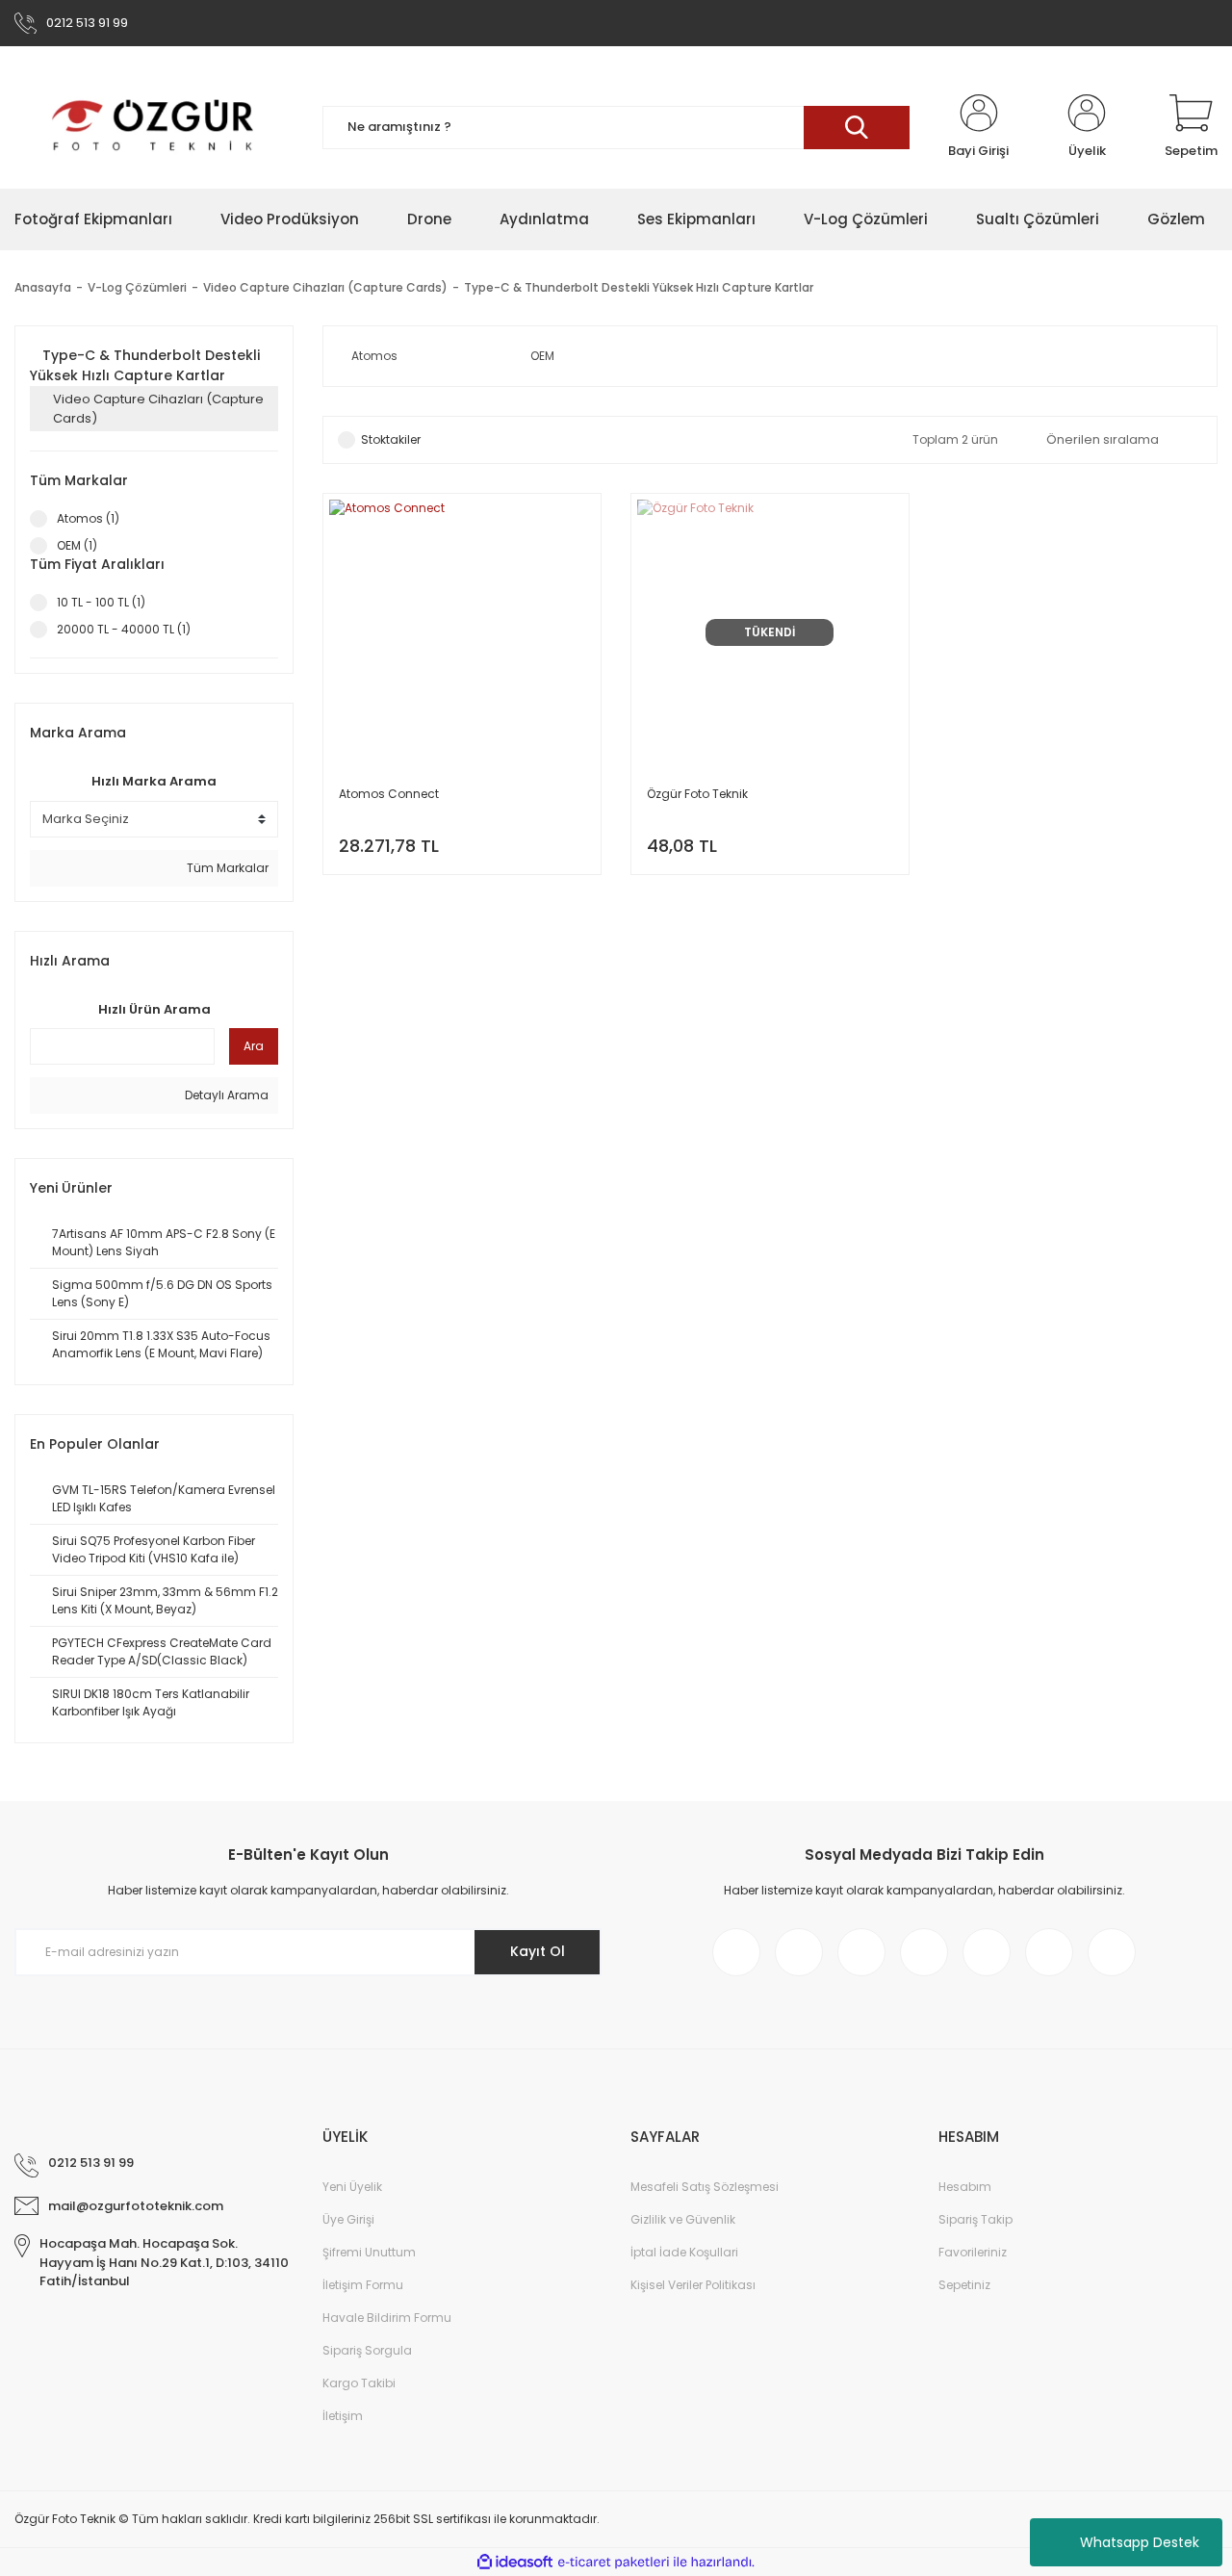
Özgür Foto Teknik (697, 794)
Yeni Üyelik (352, 2187)
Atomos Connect (389, 794)
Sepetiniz (964, 2285)
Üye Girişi (348, 2219)
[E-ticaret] (614, 2563)
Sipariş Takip (975, 2219)
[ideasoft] (515, 2562)
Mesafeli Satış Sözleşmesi (705, 2187)
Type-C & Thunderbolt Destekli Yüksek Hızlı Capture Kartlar (639, 287)
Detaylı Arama (225, 1095)
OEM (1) (77, 545)
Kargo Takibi (359, 2383)
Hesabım (965, 2187)
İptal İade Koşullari (684, 2252)
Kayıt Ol (538, 1951)
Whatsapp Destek (1140, 2542)
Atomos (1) (88, 518)
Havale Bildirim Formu (387, 2318)
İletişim (343, 2416)
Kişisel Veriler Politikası (693, 2285)
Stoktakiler (391, 439)
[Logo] (154, 127)
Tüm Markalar (226, 868)
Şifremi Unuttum (369, 2252)
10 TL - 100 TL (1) (101, 602)
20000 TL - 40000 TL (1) (124, 629)
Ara (254, 1046)
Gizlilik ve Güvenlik (683, 2219)
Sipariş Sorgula (367, 2350)
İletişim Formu (363, 2285)
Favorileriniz (973, 2252)
